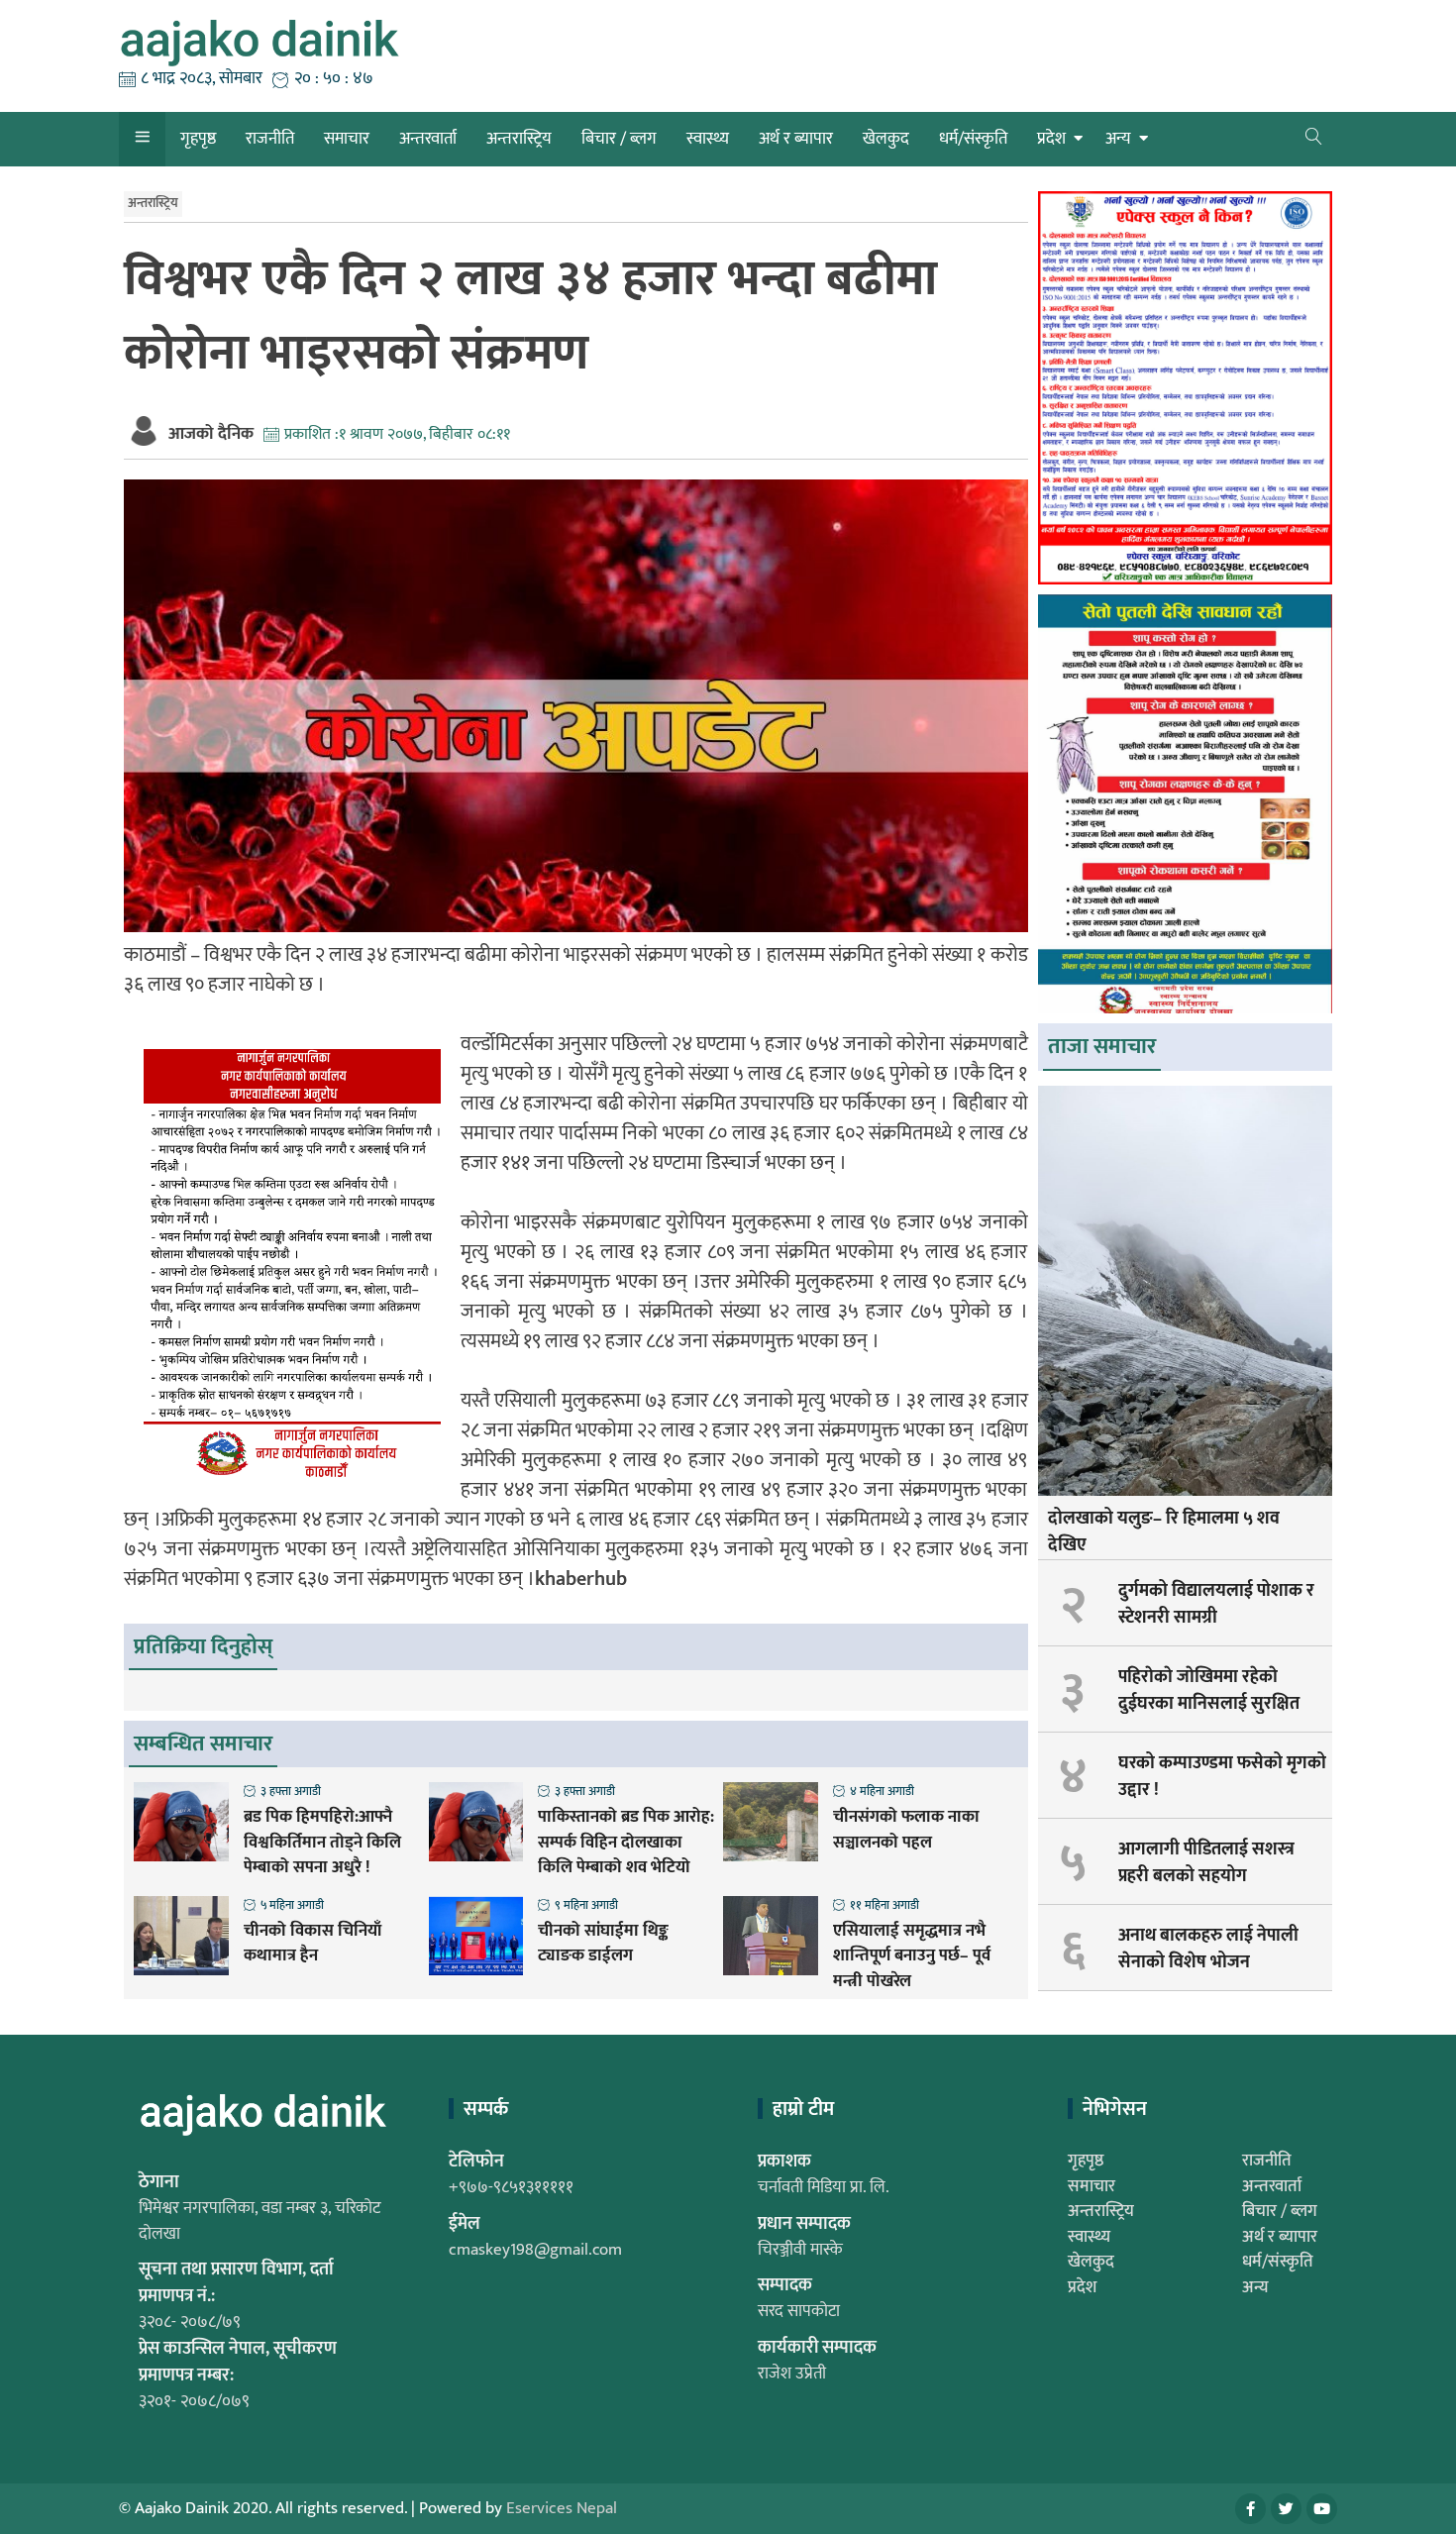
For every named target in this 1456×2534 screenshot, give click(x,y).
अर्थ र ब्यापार (796, 139)
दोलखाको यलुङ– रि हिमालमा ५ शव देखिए (1164, 1532)
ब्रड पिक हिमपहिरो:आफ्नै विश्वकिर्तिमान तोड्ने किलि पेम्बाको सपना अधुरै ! (322, 1843)
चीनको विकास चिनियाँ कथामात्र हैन (312, 1944)
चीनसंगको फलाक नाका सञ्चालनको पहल (906, 1830)
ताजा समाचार (1102, 1047)
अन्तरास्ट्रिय (519, 139)
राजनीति (270, 139)
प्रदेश (1051, 139)
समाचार (347, 139)
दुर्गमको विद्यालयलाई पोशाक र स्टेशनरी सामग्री (1216, 1604)
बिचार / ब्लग (619, 139)
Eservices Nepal (562, 2508)
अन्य (1118, 139)
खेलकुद (886, 139)
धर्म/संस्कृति (973, 139)
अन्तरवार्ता (428, 139)
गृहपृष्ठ (198, 139)
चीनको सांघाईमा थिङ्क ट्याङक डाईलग (603, 1944)
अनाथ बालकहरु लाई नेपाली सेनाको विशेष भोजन (1208, 1949)
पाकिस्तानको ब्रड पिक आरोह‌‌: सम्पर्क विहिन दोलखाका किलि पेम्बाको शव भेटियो (626, 1843)
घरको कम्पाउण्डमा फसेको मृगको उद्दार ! (1222, 1777)
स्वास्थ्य (708, 139)
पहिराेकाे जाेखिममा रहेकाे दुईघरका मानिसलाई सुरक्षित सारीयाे (1209, 1704)
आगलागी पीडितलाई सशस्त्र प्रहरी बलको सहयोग (1206, 1863)
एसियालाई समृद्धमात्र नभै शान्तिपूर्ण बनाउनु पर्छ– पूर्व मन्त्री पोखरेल (912, 1957)
